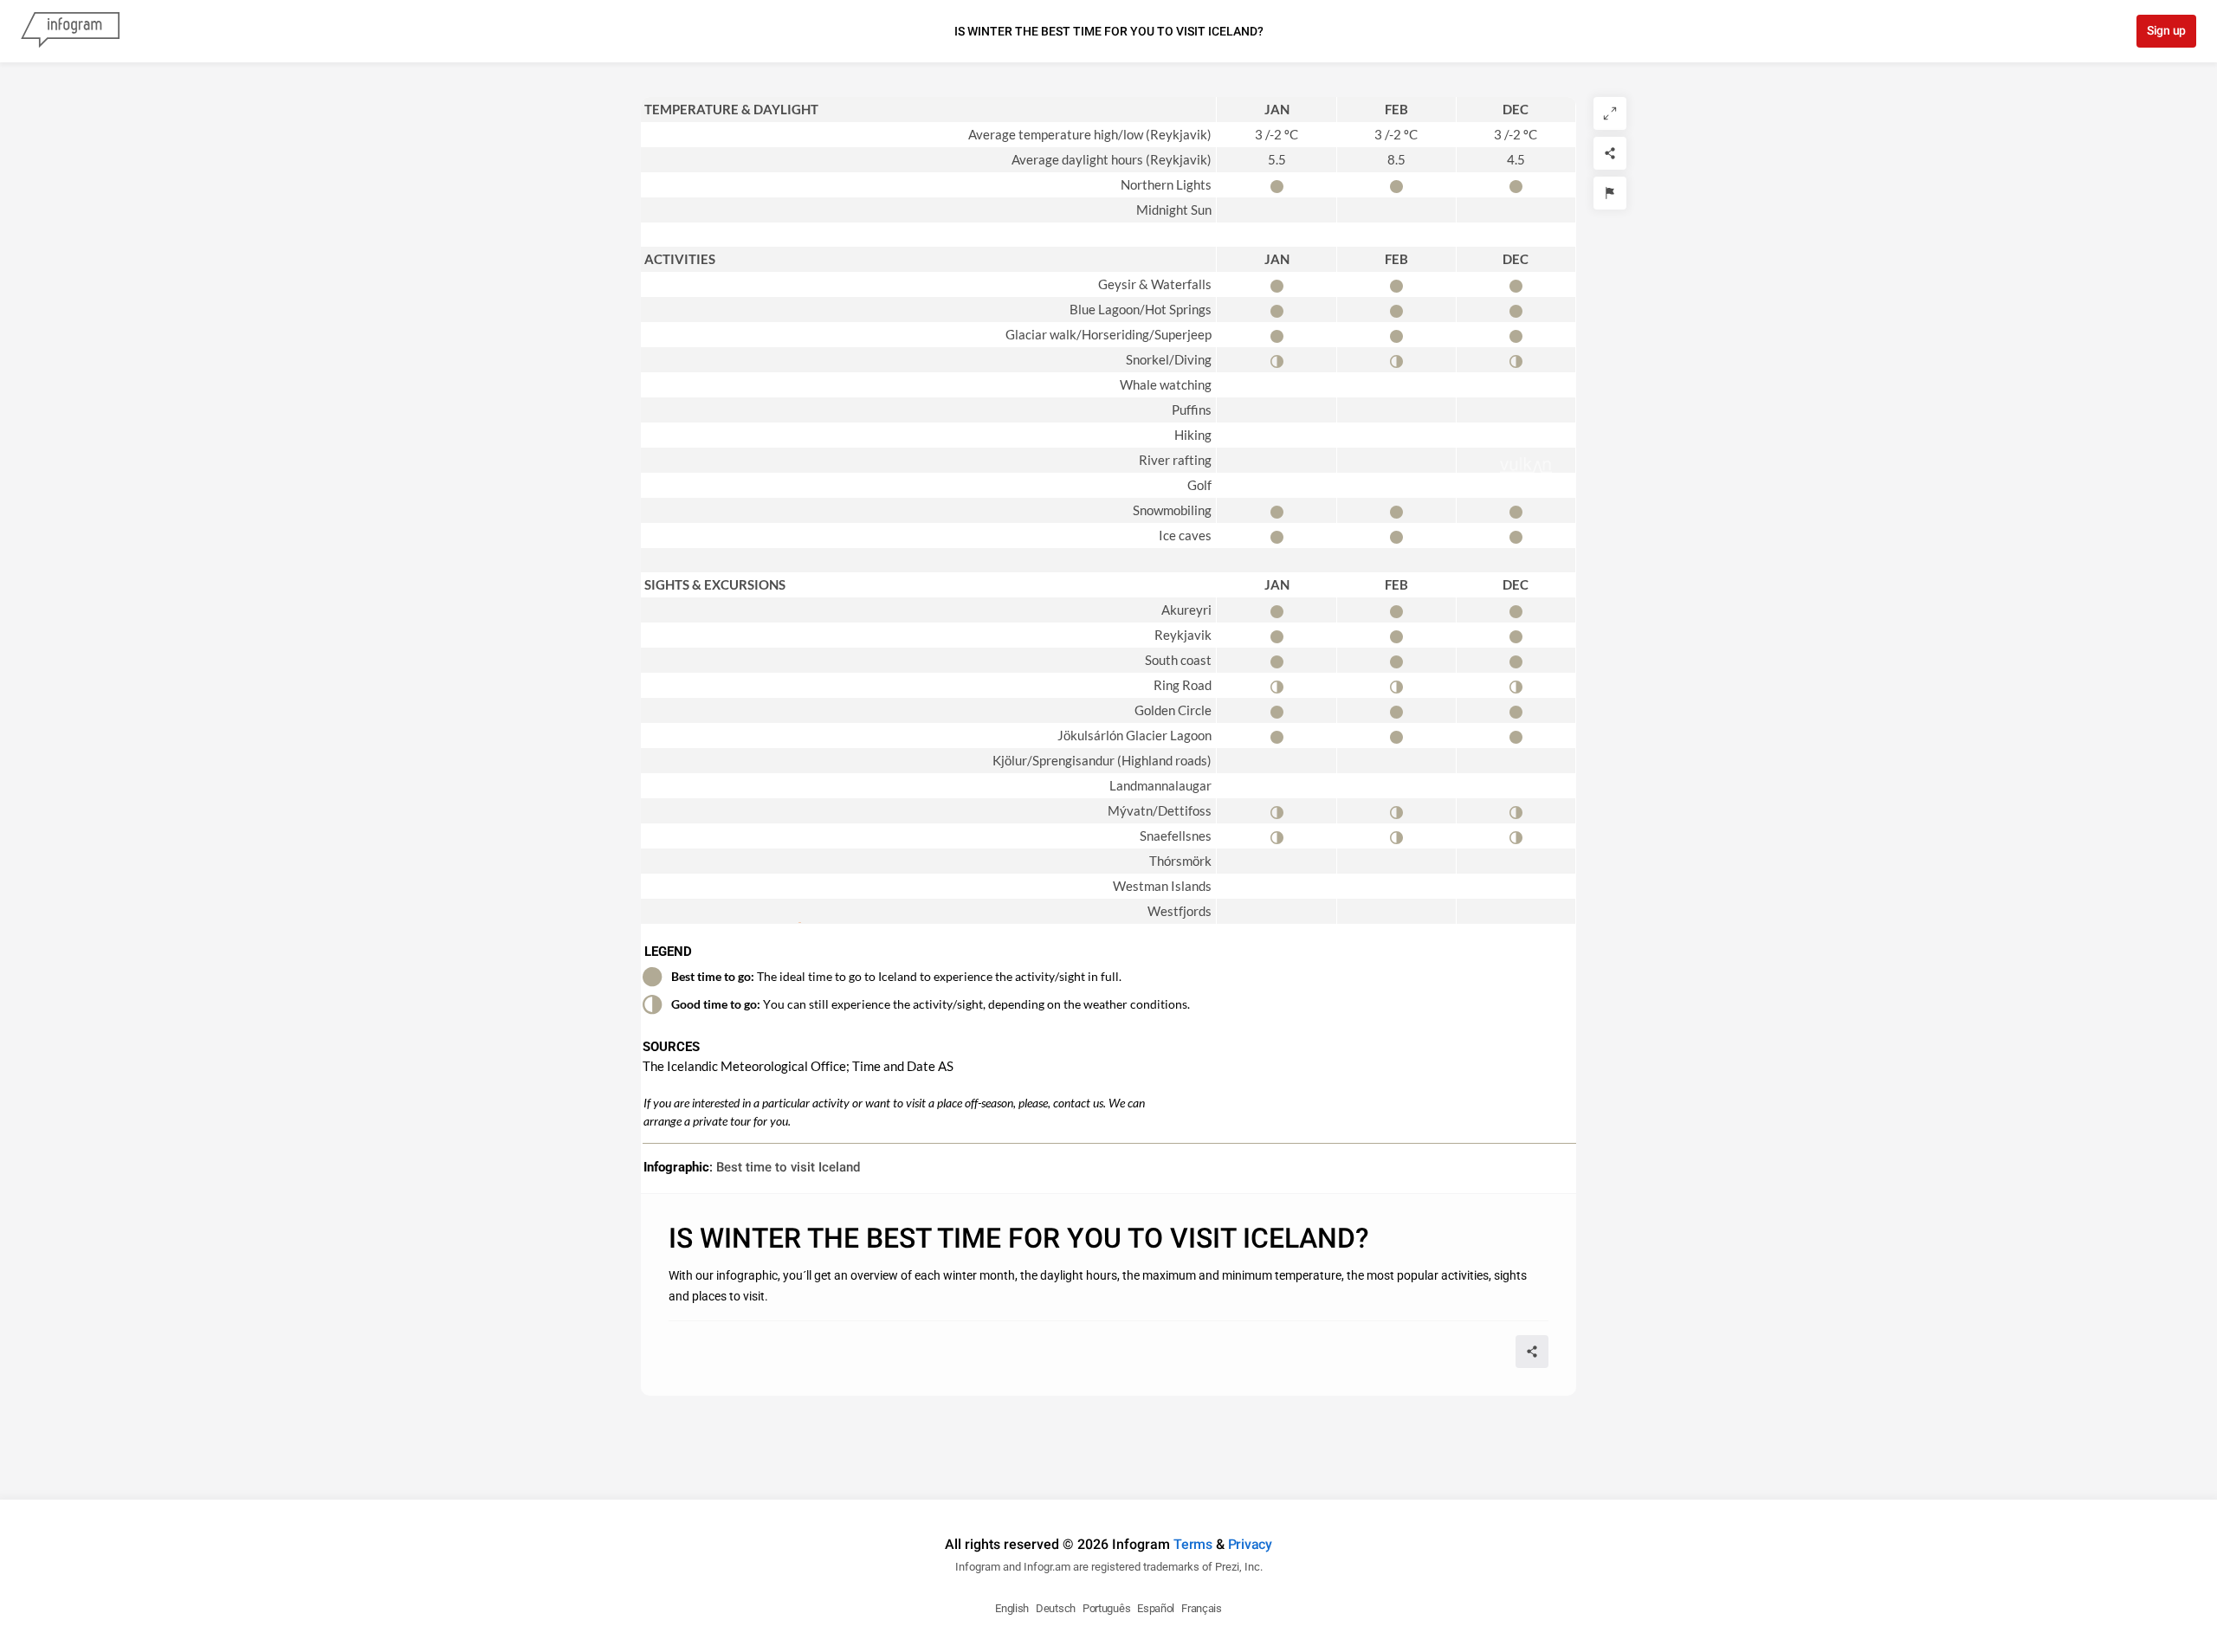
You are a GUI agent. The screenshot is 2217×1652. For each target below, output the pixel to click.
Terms (1193, 1544)
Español (1156, 1608)
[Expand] (1610, 113)
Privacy (1250, 1544)
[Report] (1610, 193)
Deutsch (1056, 1608)
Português (1106, 1608)
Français (1202, 1608)
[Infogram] (70, 31)
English (1012, 1608)
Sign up (2166, 30)
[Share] (1610, 153)
